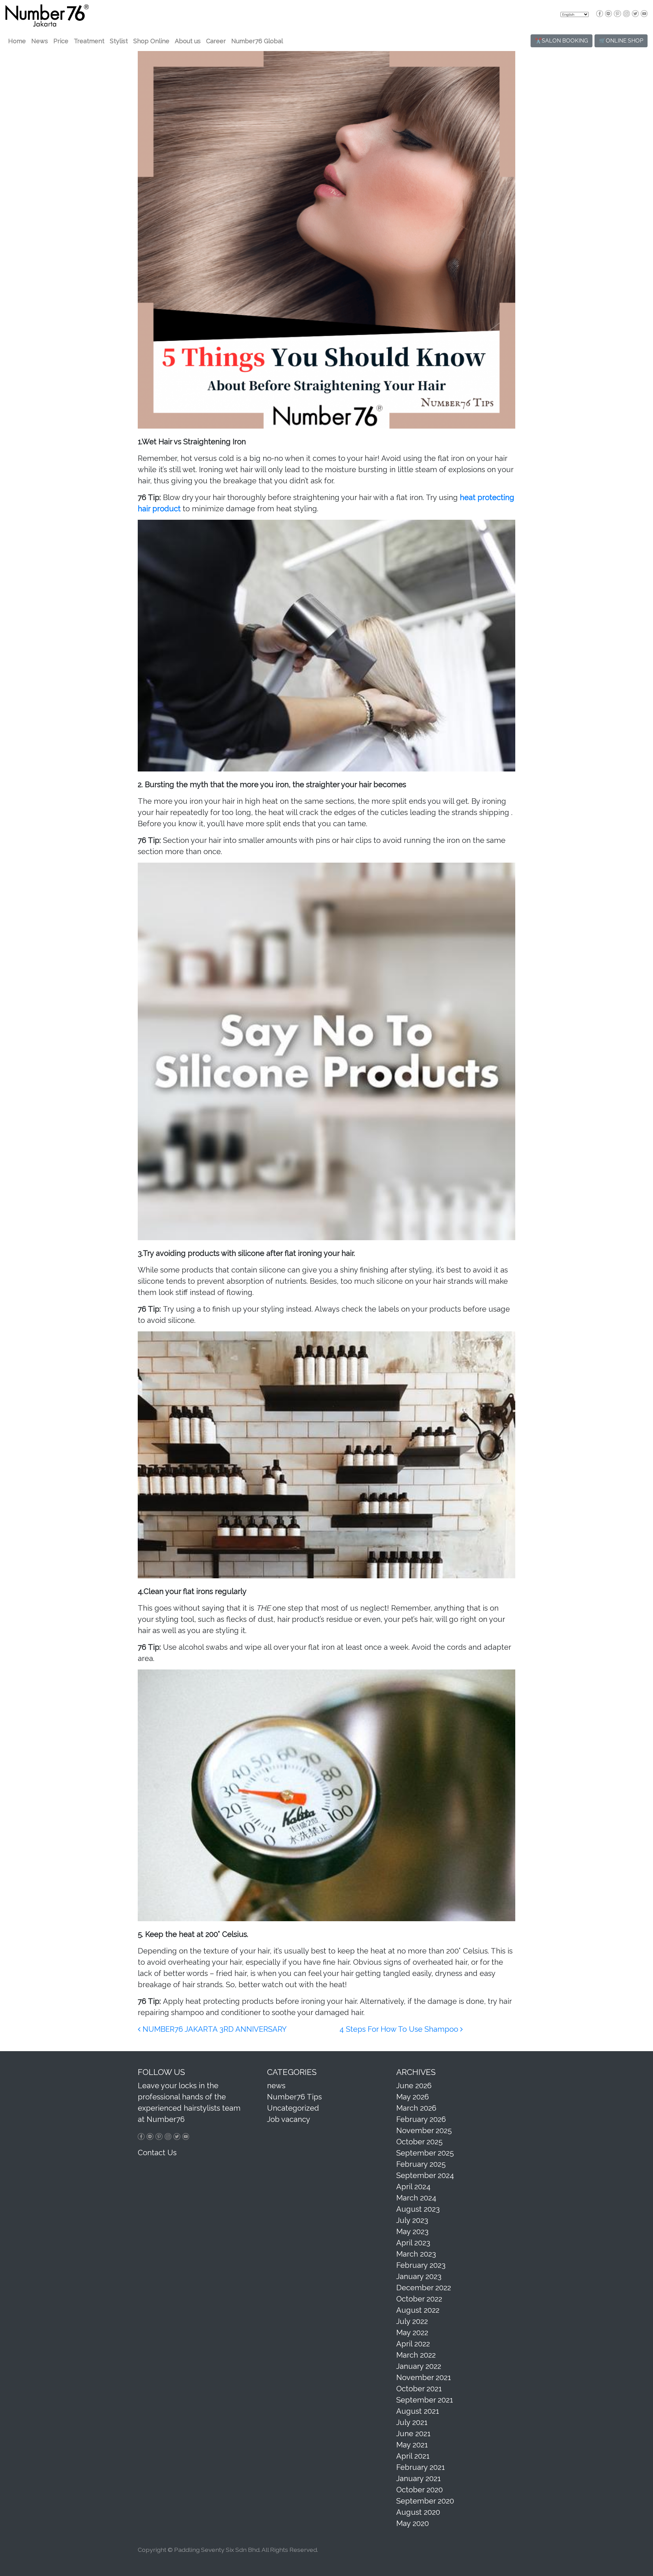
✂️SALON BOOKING (562, 41)
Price (61, 41)
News (40, 41)
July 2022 (412, 2321)
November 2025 (424, 2130)
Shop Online (151, 41)
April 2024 (413, 2187)
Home (17, 41)
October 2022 (419, 2299)
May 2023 (412, 2231)
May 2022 (412, 2332)
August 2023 (418, 2209)
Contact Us (157, 2153)
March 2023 (416, 2254)
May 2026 (413, 2097)
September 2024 (425, 2175)
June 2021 (413, 2433)
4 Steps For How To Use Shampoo (400, 2029)
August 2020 (418, 2512)
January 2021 (418, 2478)
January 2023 (419, 2276)
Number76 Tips (294, 2097)
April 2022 (413, 2344)
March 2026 (416, 2108)
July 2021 (412, 2422)
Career (216, 41)
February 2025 (421, 2164)
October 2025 (419, 2142)
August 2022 (418, 2310)
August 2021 (418, 2411)
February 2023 (421, 2265)
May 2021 (412, 2445)
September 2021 (425, 2400)
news (276, 2085)
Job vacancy (289, 2119)
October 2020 (420, 2490)
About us (188, 41)
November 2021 (424, 2377)
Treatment (89, 41)
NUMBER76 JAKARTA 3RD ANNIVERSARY (214, 2029)
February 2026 (421, 2119)
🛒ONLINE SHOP (621, 41)
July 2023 (412, 2220)
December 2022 (424, 2288)
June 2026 (414, 2085)
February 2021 (421, 2467)
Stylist (119, 41)
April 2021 (413, 2456)
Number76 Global (257, 41)
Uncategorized (293, 2108)
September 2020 (425, 2501)
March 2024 (416, 2198)
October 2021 (419, 2389)
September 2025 (425, 2153)
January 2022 (419, 2366)
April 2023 (413, 2243)
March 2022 (416, 2355)
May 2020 (413, 2523)
